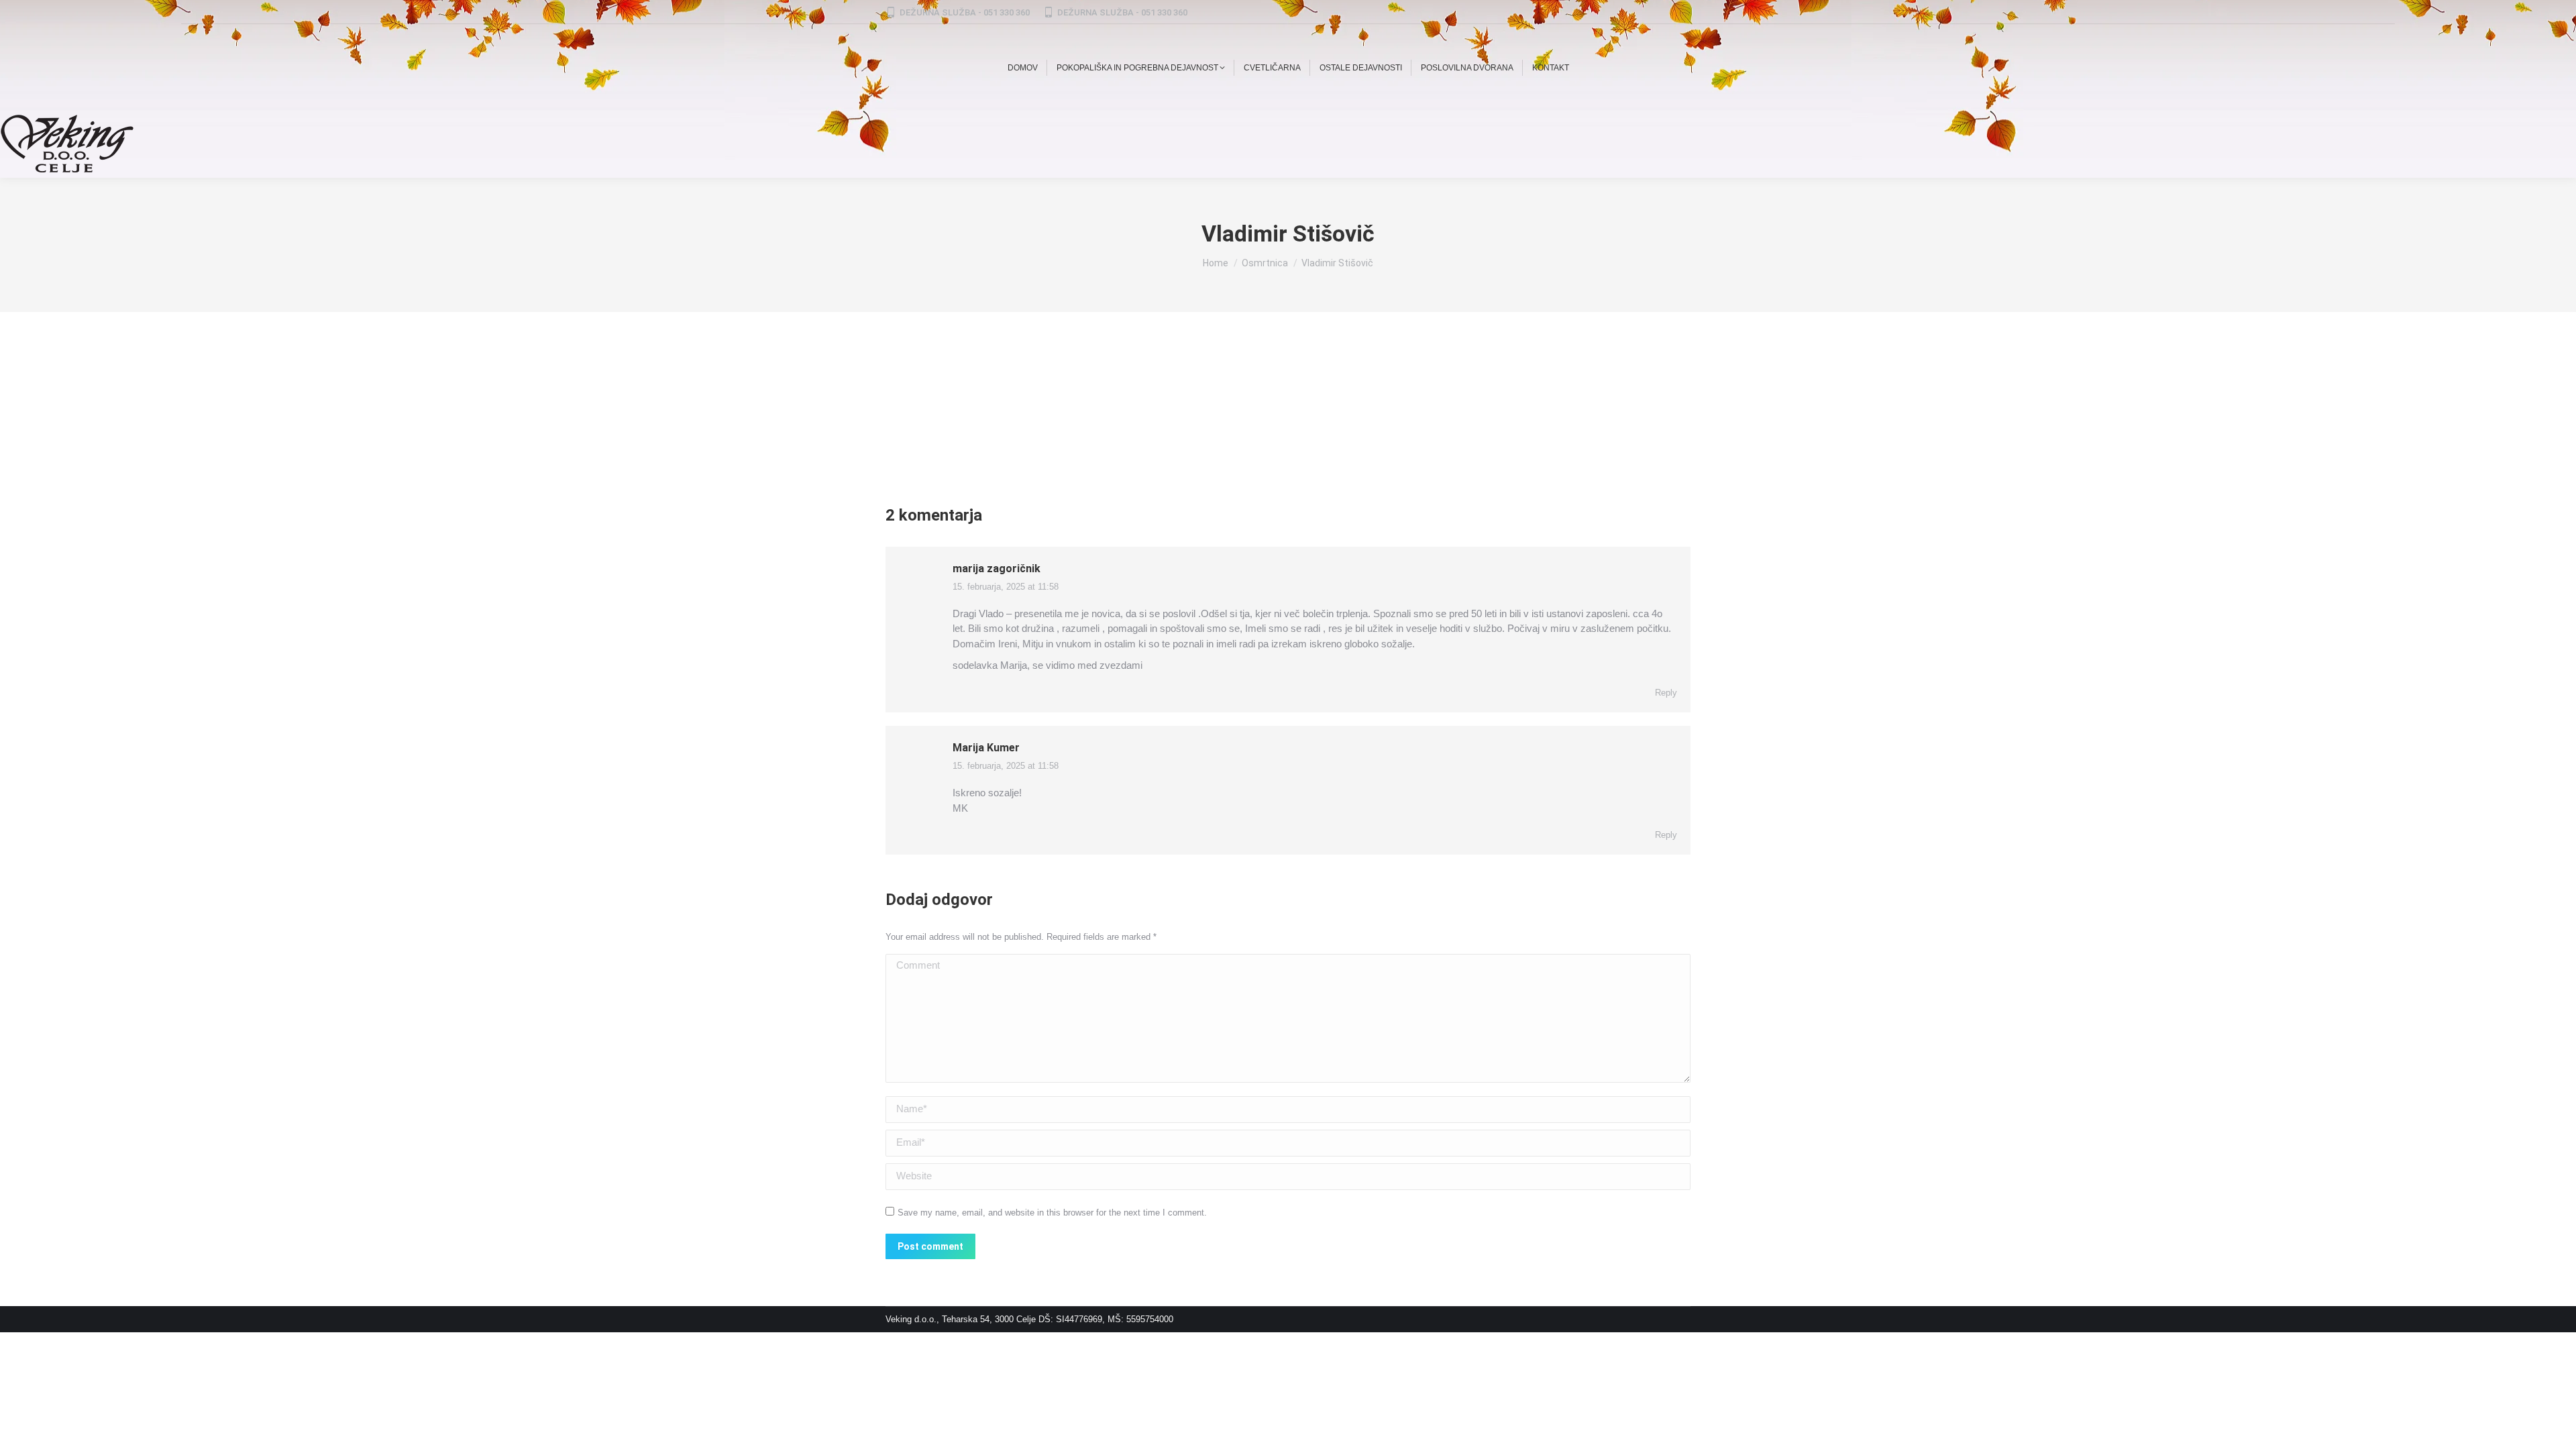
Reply (1666, 693)
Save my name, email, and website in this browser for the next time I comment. (1052, 1213)
